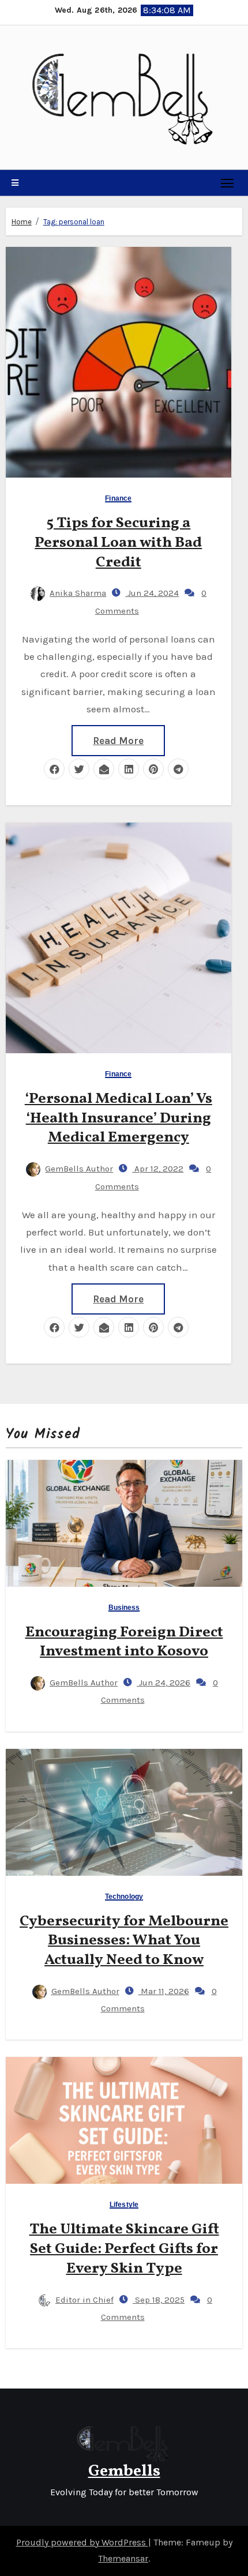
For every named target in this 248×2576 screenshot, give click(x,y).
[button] (15, 183)
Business (124, 1608)
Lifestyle (124, 2205)
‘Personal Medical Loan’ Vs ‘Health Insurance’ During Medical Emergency (119, 1118)
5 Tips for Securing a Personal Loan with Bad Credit (118, 543)
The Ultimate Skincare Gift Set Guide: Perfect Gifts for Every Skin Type (124, 2249)
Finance (118, 499)
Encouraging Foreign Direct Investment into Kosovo (124, 1642)
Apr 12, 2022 (158, 1169)
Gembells (124, 2471)
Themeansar (123, 2558)
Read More (118, 741)
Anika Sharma (78, 593)
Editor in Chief (84, 2300)
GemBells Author (79, 1169)
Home (22, 222)
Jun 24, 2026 (164, 1683)
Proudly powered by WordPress (82, 2542)
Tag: (74, 222)
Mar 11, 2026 (164, 1991)
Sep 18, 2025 (159, 2300)
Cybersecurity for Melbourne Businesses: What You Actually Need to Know (124, 1941)
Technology (124, 1897)
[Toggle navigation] (228, 183)
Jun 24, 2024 (152, 593)
